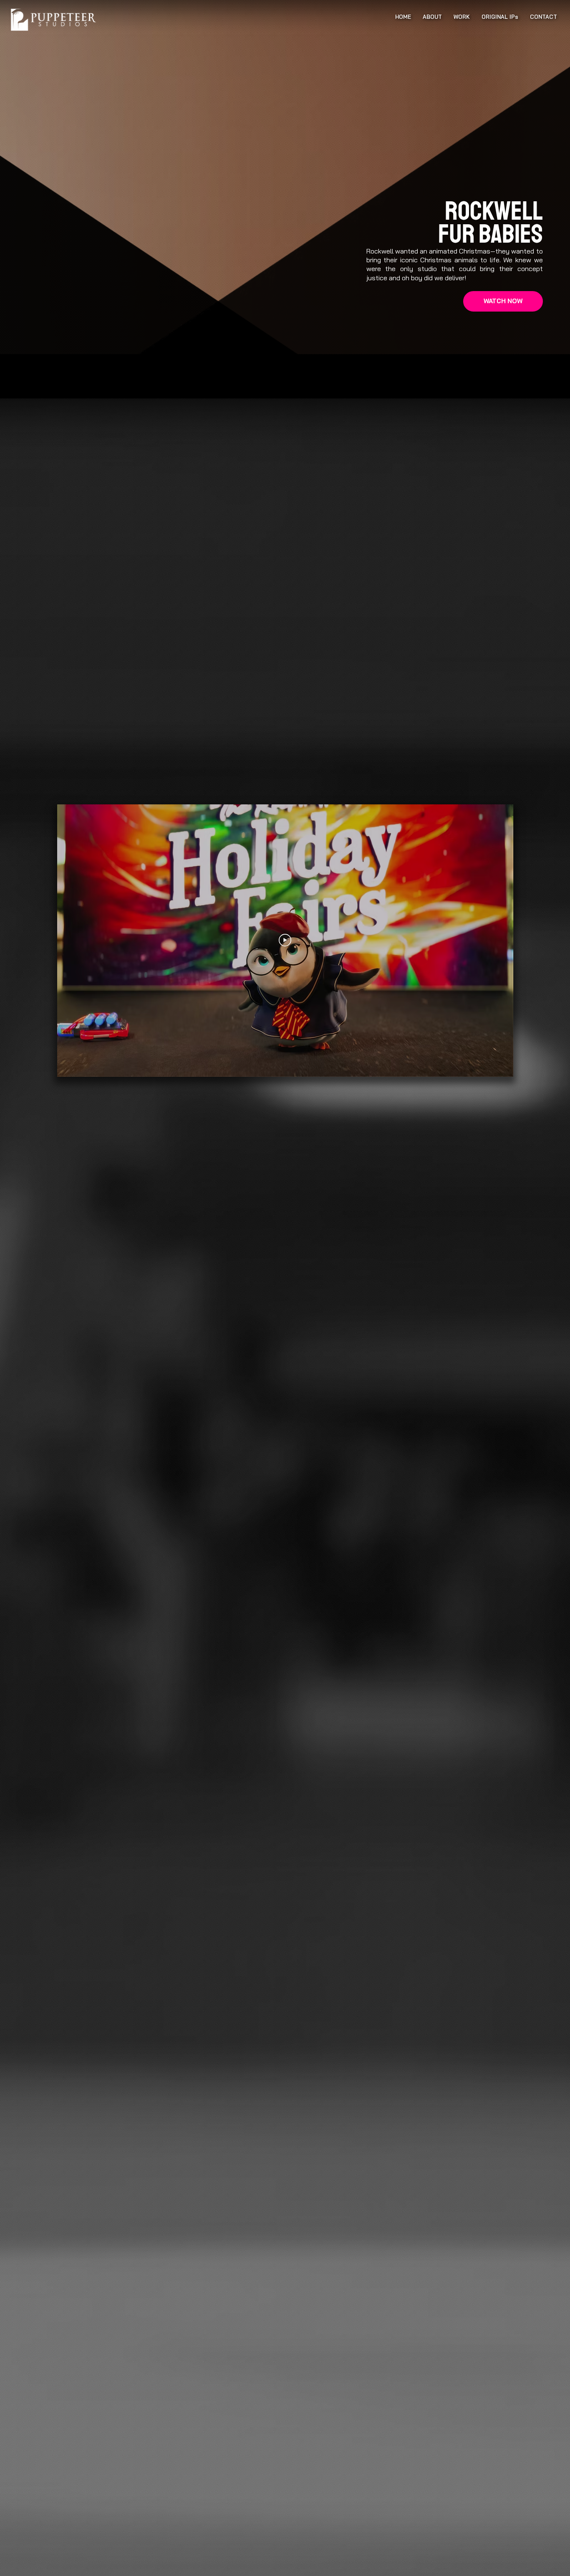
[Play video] (285, 940)
